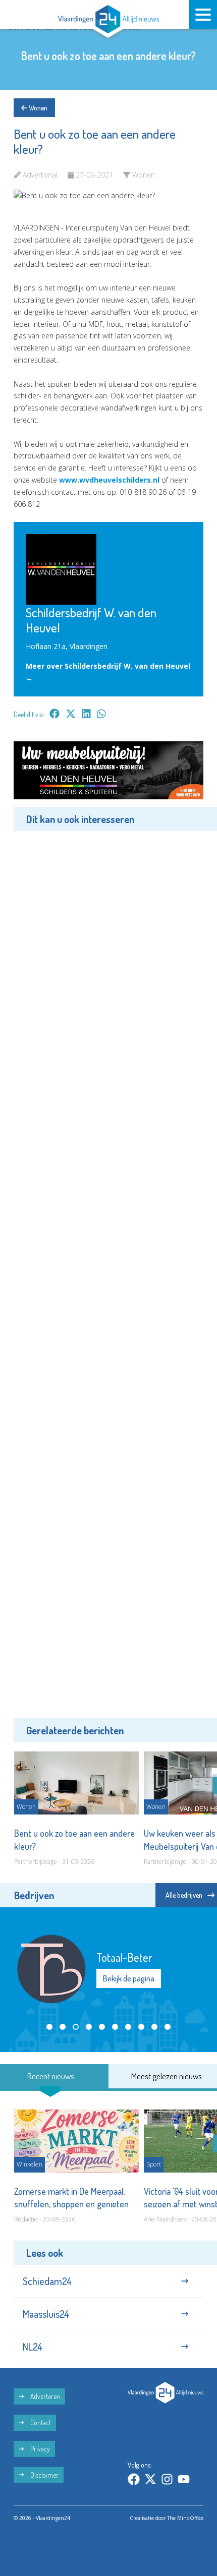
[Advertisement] (108, 1273)
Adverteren (44, 2396)
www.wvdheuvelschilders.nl (109, 480)
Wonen (37, 108)
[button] (49, 2027)
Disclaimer (44, 2475)
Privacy (39, 2449)
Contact (40, 2422)
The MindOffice (185, 2518)
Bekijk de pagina (129, 1978)
